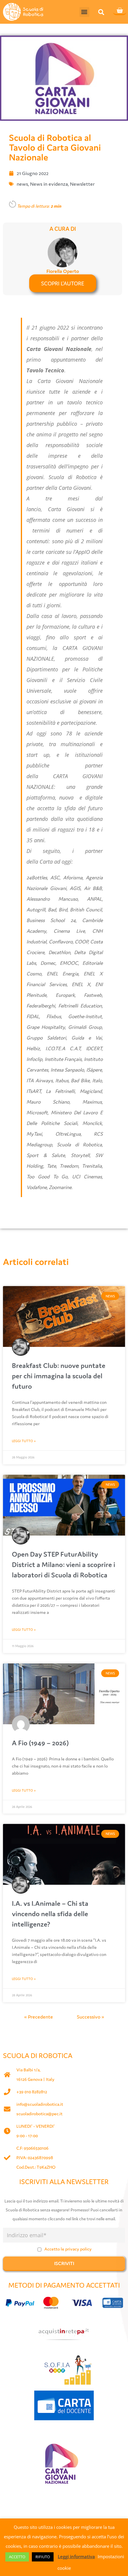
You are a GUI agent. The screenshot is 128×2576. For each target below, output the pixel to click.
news (22, 184)
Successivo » (90, 2017)
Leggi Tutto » (24, 1441)
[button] (84, 12)
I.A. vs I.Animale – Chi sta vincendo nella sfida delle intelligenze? (50, 1914)
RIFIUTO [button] (43, 2557)
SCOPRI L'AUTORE (63, 283)
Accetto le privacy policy (68, 2249)
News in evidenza (49, 184)
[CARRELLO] (120, 11)
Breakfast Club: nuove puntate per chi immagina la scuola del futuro (59, 1376)
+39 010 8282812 (32, 2092)
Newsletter (82, 184)
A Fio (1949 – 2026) (40, 1743)
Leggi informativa (76, 2556)
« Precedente (39, 2017)
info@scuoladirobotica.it (40, 2104)
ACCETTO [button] (17, 2557)
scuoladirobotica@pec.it (39, 2114)
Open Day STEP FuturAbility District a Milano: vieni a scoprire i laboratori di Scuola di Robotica (64, 1564)
